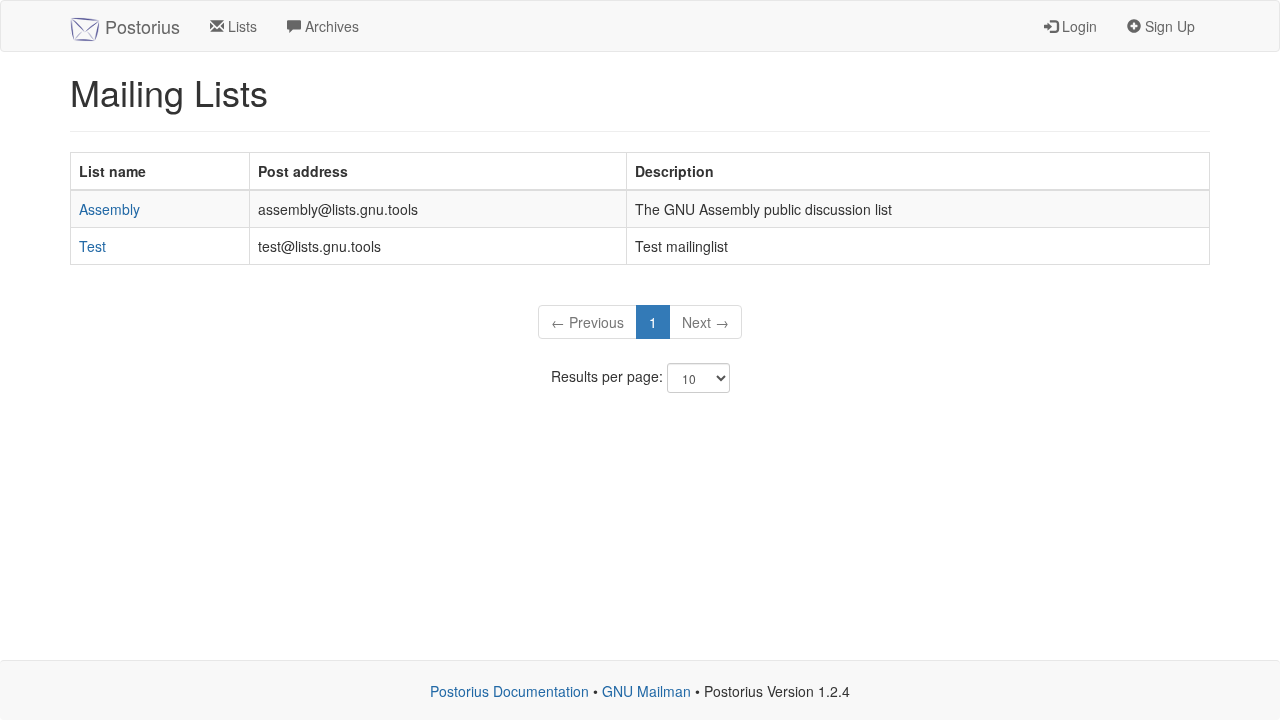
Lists (240, 26)
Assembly (109, 209)
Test (92, 246)
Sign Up (1168, 26)
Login (1077, 26)
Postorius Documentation (509, 691)
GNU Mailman (646, 691)
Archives (330, 26)
